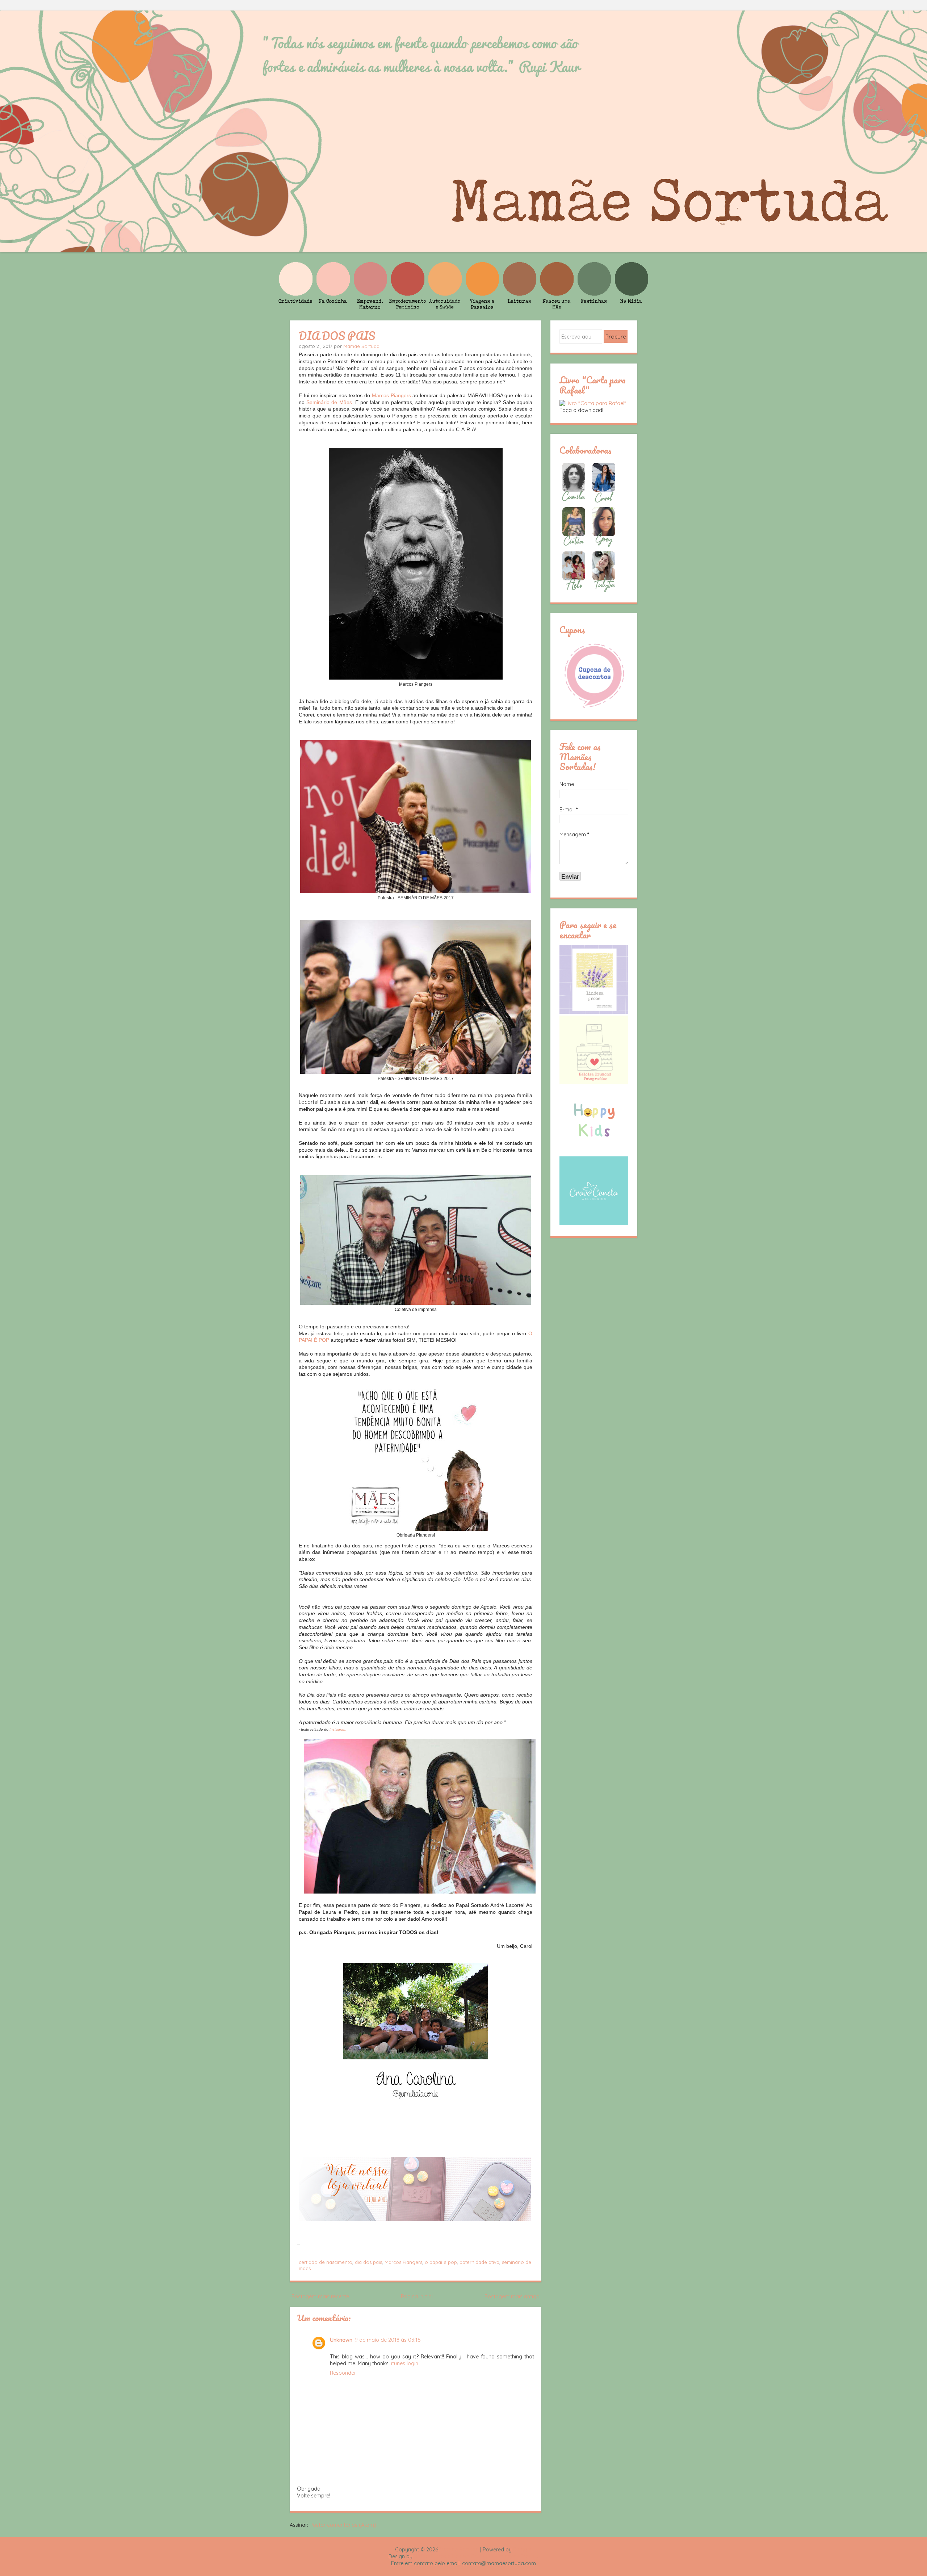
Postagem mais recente (320, 2296)
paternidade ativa (479, 2262)
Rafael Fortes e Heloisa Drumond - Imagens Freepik (476, 2556)
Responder (343, 2373)
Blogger (523, 2550)
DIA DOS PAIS (337, 336)
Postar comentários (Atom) (343, 2525)
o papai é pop (441, 2262)
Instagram (338, 1729)
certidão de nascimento (326, 2262)
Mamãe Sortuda (361, 346)
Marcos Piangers (391, 395)
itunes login (405, 2363)
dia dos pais (368, 2262)
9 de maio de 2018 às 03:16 (387, 2340)
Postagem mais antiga (512, 2296)
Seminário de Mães (329, 402)
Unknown (341, 2340)
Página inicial (417, 2296)
